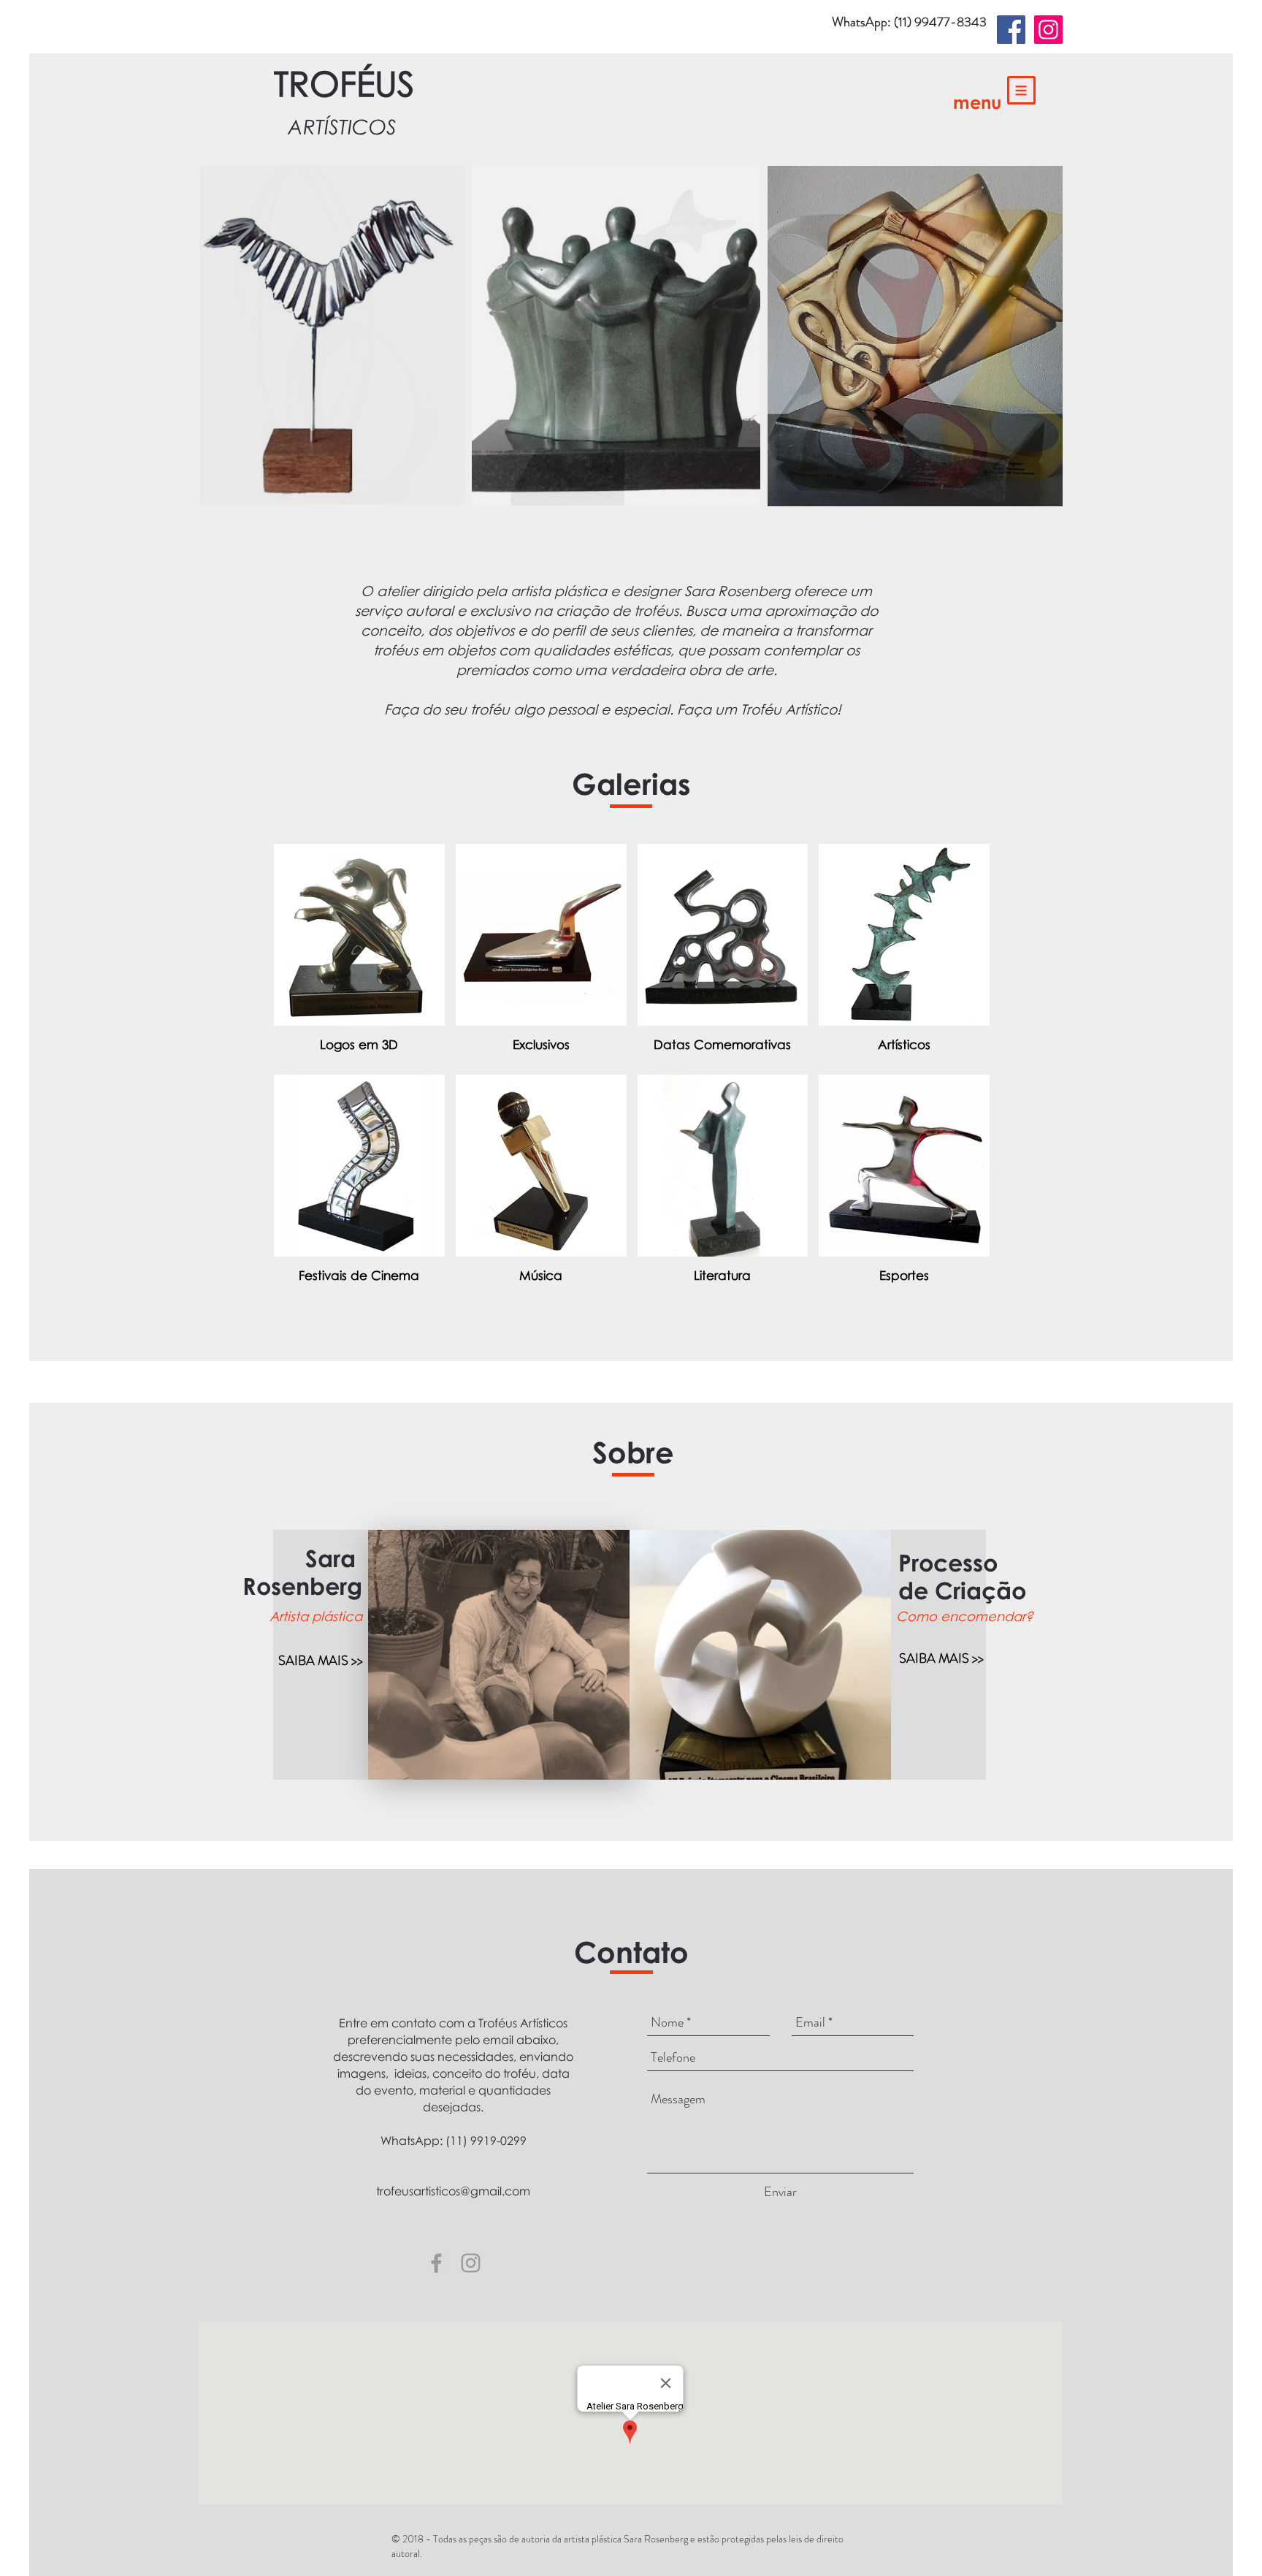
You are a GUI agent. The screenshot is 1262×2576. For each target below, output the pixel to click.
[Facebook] (436, 2263)
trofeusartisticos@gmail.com (453, 2191)
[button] (1021, 90)
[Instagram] (471, 2263)
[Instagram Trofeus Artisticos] (1048, 30)
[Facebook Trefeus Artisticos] (1011, 30)
